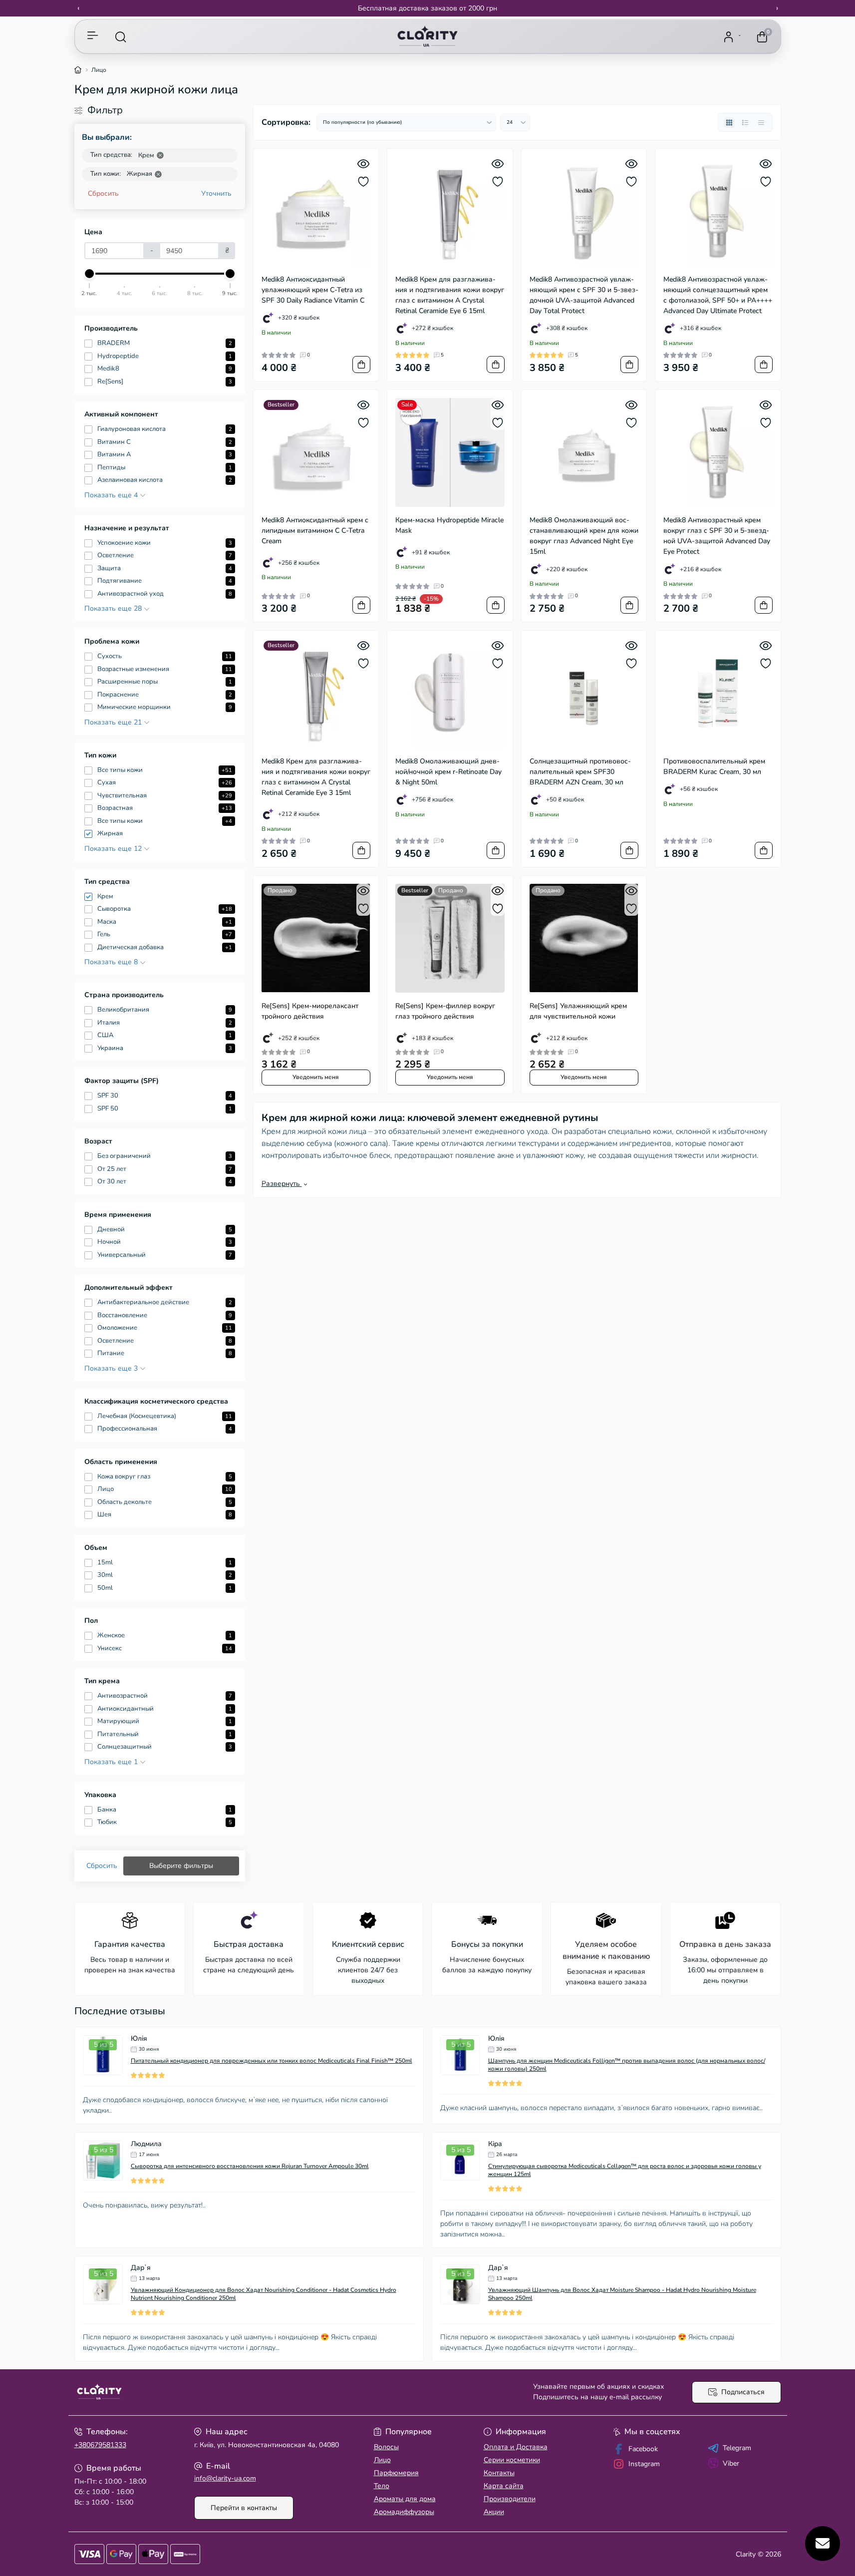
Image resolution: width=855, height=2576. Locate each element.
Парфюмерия (396, 2473)
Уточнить (216, 193)
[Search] (121, 37)
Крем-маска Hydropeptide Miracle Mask (449, 525)
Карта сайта (504, 2486)
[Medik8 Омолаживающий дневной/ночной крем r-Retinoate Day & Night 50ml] (450, 693)
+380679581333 (100, 2445)
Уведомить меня (316, 1077)
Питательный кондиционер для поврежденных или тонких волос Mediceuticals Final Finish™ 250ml (272, 2061)
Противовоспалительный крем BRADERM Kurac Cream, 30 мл (714, 766)
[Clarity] (248, 2392)
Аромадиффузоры (404, 2512)
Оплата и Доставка (516, 2447)
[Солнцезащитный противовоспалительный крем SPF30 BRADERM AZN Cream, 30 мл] (584, 693)
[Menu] (93, 37)
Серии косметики (512, 2460)
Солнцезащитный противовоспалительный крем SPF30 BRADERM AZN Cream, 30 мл (580, 772)
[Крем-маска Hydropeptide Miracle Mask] (450, 453)
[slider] (90, 274)
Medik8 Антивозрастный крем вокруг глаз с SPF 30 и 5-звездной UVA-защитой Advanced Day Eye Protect (717, 536)
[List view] (745, 122)
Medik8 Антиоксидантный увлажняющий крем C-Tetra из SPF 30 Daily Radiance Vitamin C (313, 290)
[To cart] (361, 365)
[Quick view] (363, 164)
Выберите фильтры (181, 1866)
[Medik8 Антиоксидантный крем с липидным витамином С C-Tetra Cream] (316, 453)
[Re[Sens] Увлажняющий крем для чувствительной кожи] (584, 938)
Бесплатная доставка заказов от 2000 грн (427, 8)
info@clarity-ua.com (225, 2478)
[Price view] (761, 122)
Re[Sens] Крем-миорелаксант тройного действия (310, 1011)
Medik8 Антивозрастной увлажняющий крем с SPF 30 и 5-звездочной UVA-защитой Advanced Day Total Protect (584, 295)
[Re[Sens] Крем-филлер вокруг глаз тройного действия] (450, 938)
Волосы (386, 2447)
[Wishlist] (363, 182)
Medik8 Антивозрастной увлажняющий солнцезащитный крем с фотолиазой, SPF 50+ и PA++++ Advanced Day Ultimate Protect (718, 295)
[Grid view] (729, 122)
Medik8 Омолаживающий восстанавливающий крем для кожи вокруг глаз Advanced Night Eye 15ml (584, 536)
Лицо (382, 2460)
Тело (382, 2486)
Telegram (737, 2448)
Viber (731, 2463)
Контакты (499, 2473)
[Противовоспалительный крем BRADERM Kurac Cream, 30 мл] (718, 693)
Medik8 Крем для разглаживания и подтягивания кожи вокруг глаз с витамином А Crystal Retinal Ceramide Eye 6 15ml (450, 295)
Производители (510, 2499)
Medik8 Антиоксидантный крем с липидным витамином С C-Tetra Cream (315, 531)
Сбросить (103, 193)
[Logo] (427, 37)
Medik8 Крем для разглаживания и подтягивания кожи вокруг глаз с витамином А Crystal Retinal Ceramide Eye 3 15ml (316, 777)
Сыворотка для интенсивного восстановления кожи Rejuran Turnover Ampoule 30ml (250, 2166)
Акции (494, 2512)
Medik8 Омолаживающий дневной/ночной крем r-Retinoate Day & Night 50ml (448, 772)
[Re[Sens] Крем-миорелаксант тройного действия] (316, 938)
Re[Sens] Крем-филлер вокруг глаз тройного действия (445, 1011)
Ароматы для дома (405, 2499)
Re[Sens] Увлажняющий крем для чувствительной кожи (578, 1011)
